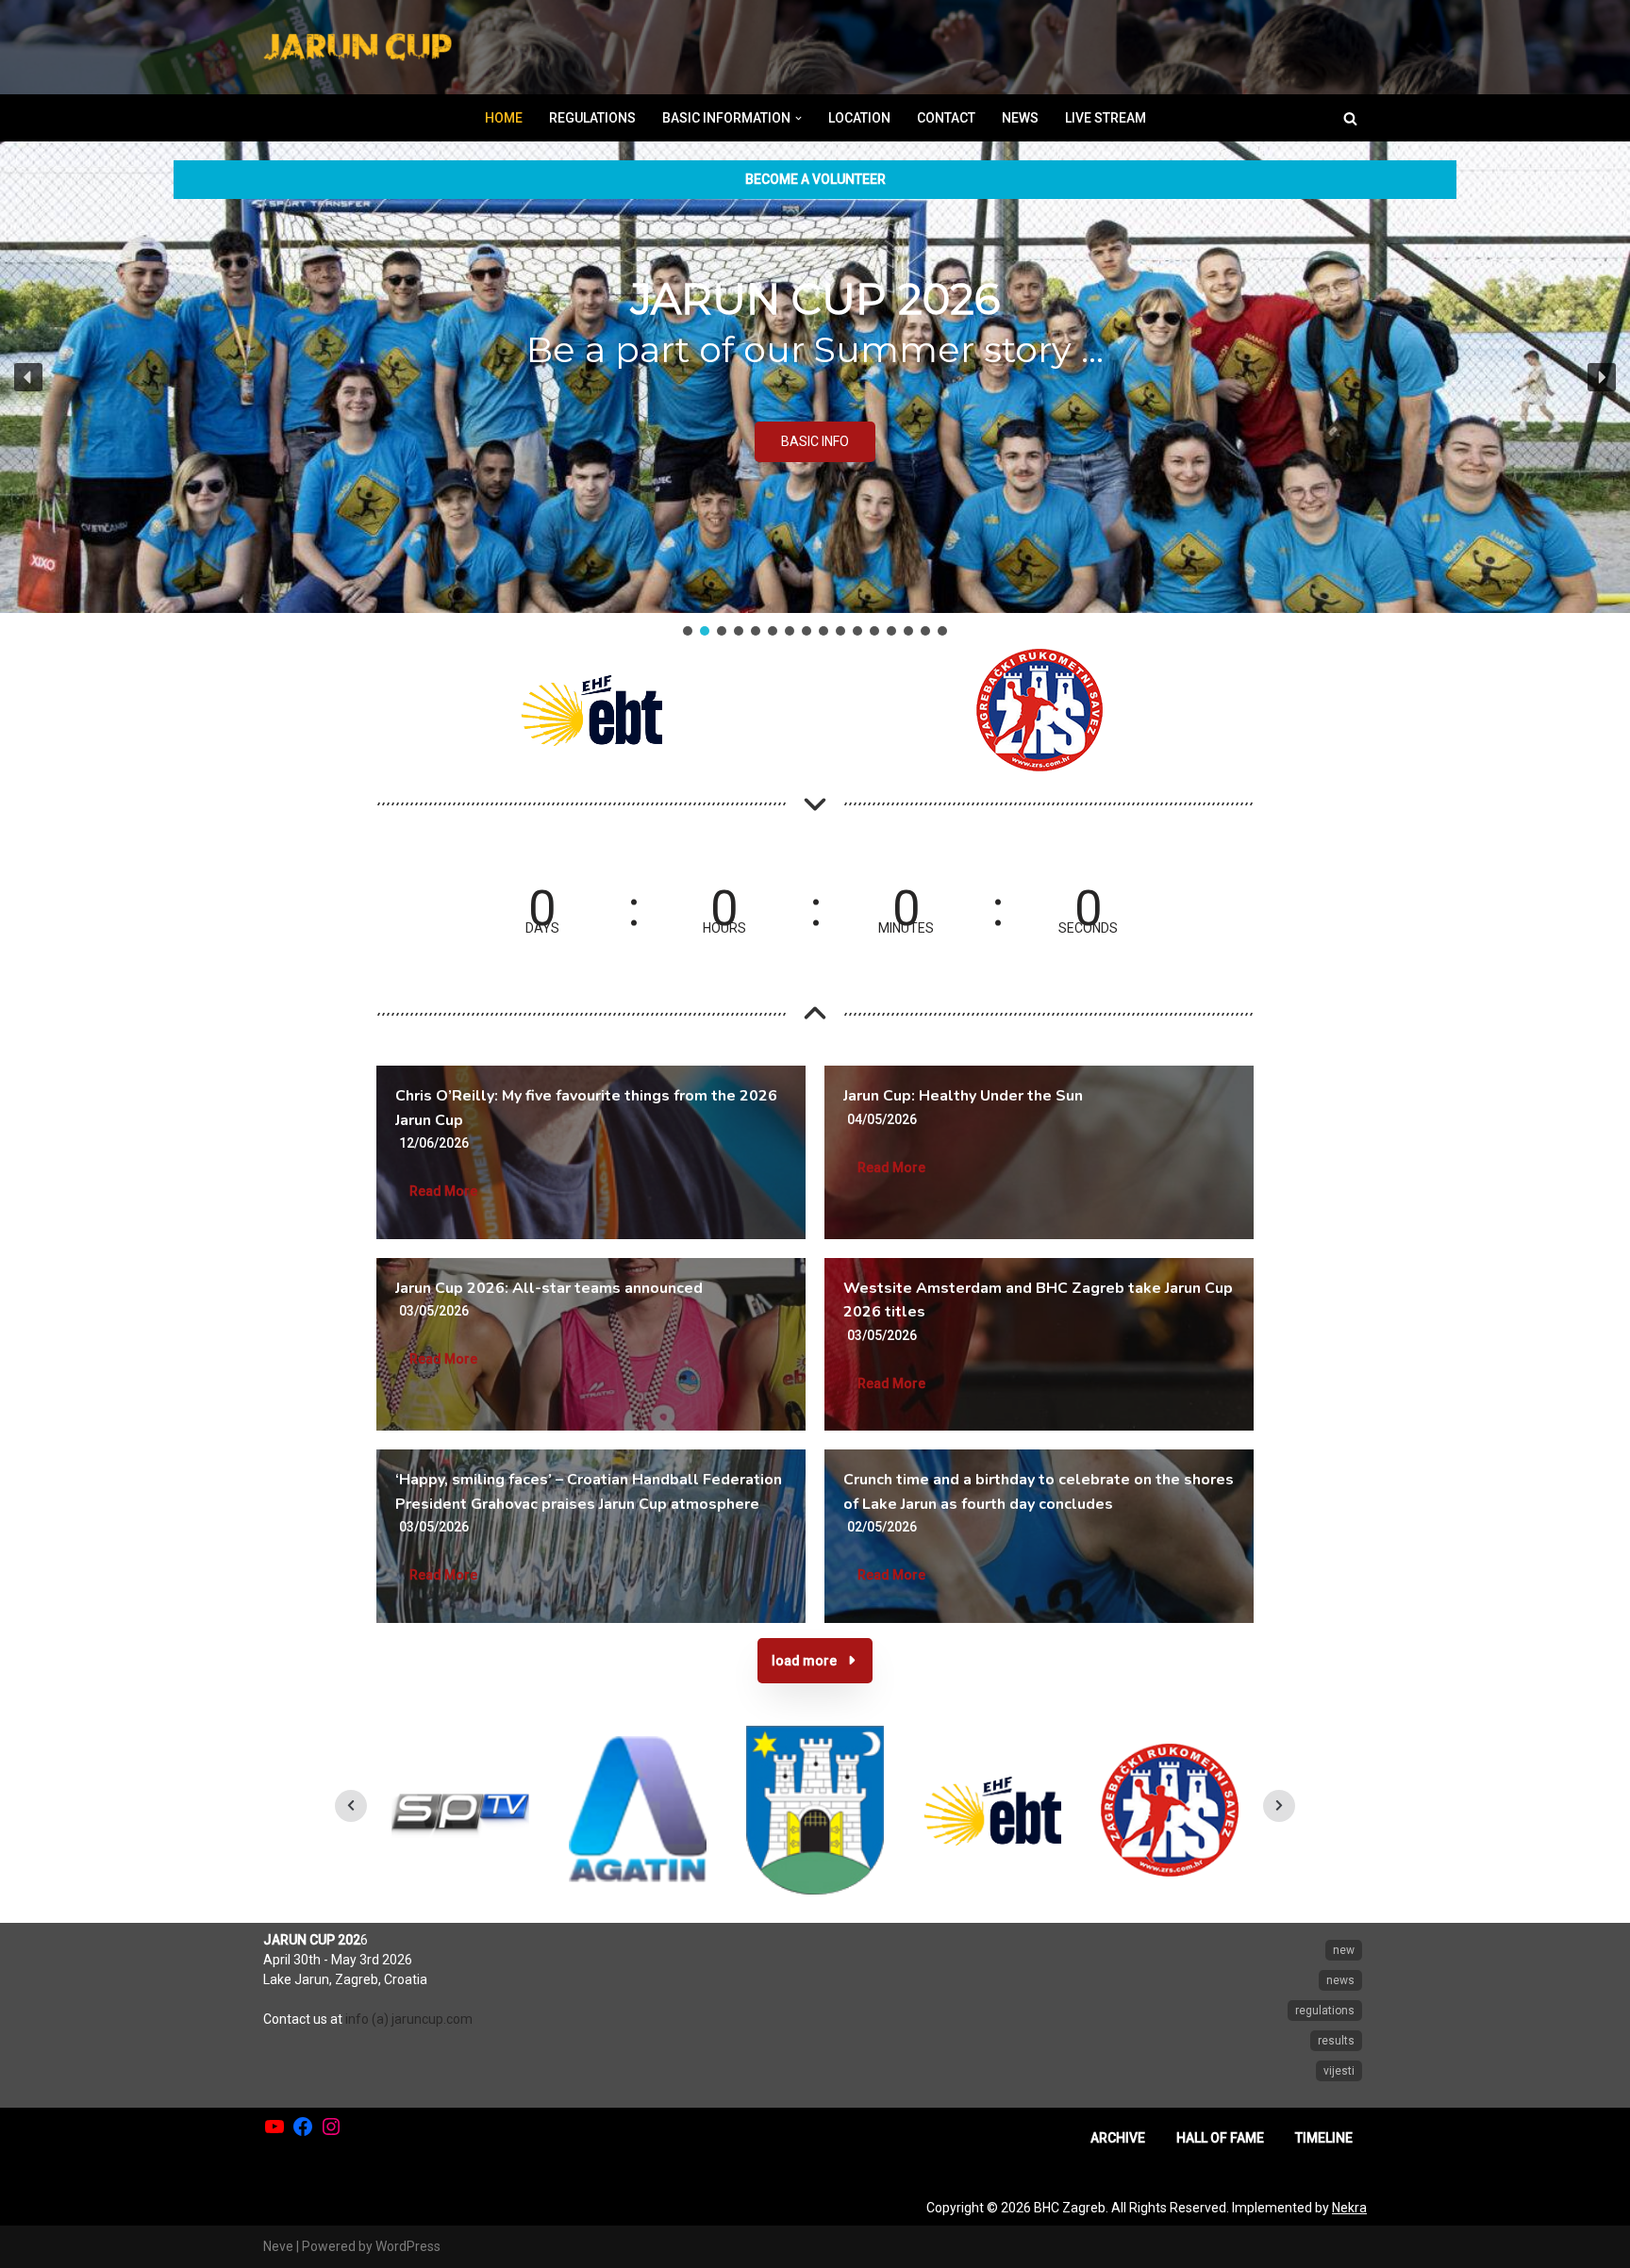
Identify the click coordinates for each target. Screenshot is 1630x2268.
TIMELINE (1324, 2138)
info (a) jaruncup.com (409, 2019)
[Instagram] (331, 2127)
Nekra (1349, 2208)
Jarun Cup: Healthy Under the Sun (963, 1096)
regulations (1325, 2011)
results (1336, 2041)
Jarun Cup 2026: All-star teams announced (549, 1288)
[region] (815, 390)
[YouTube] (274, 2127)
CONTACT (946, 118)
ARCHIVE (1118, 2138)
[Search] (1350, 118)
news (1340, 1980)
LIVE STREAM (1106, 118)
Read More (443, 1191)
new (1344, 1950)
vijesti (1339, 2071)
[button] (798, 118)
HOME (504, 118)
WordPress (408, 2246)
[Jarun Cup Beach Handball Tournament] (358, 48)
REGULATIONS (592, 118)
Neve (278, 2246)
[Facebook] (303, 2127)
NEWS (1020, 118)
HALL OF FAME (1220, 2138)
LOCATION (859, 118)
